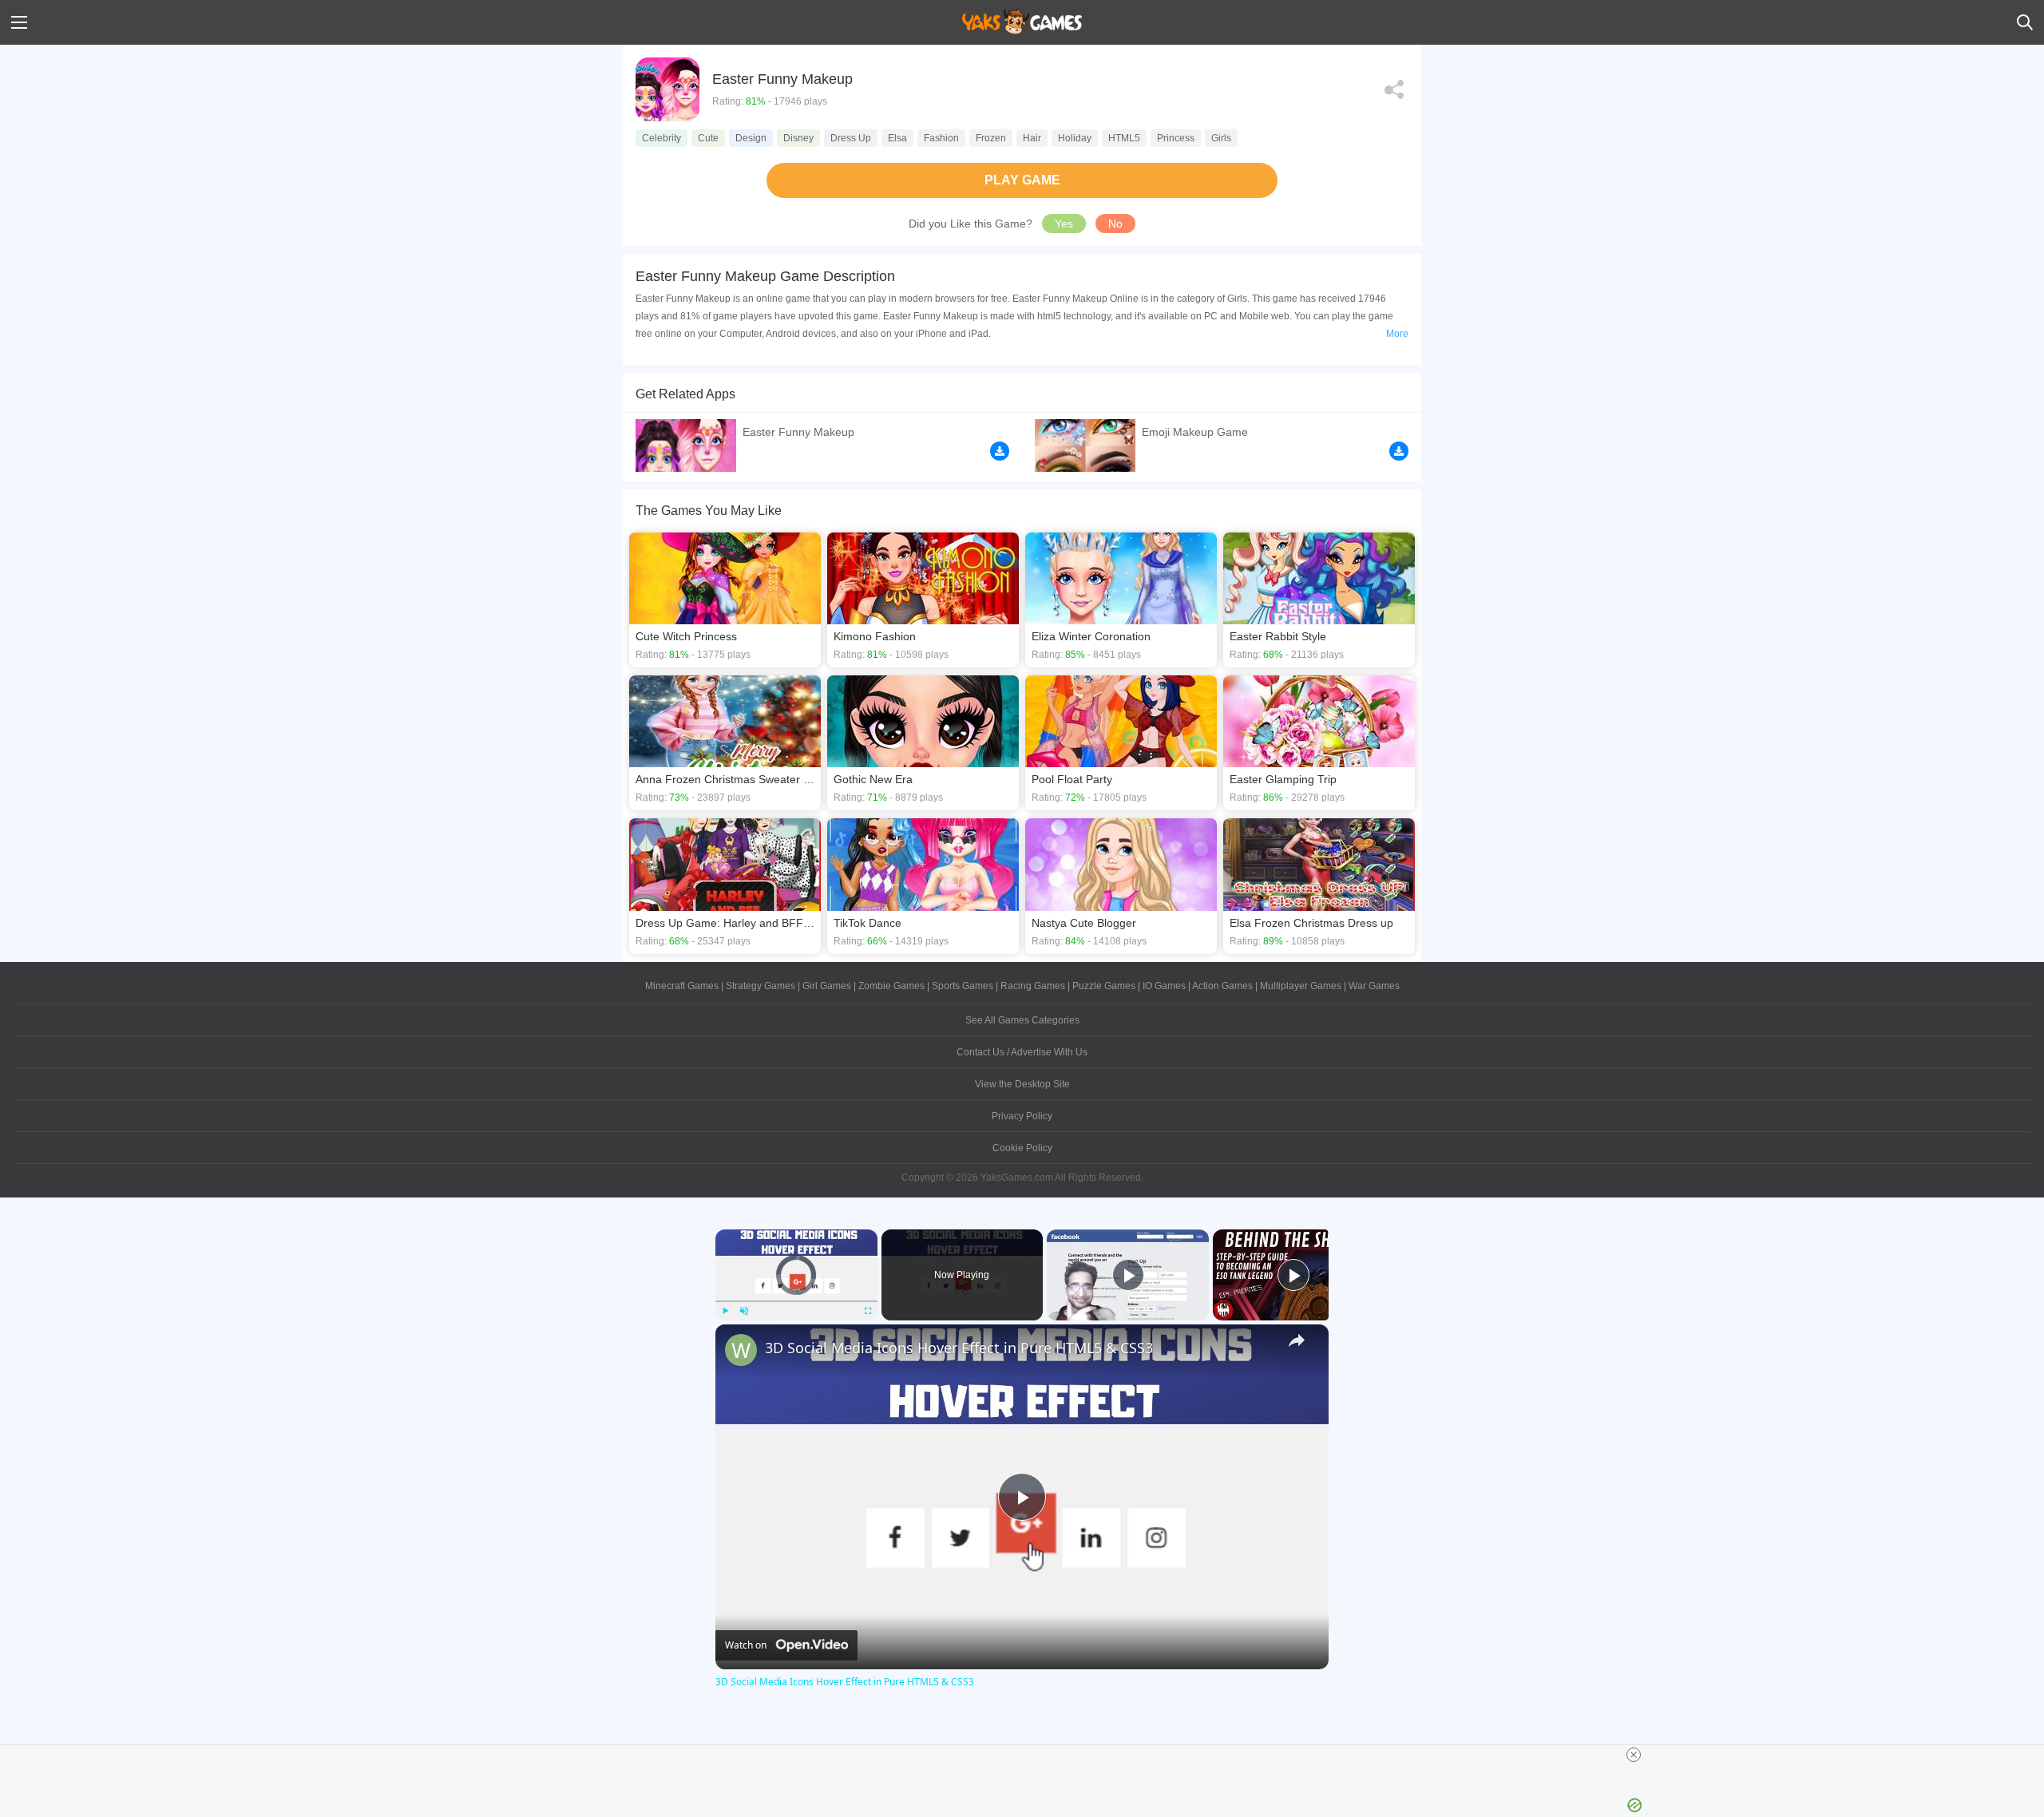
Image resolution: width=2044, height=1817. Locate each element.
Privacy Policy (1022, 1116)
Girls (1221, 138)
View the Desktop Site (1022, 1084)
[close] (1634, 1755)
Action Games (1222, 986)
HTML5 (1124, 138)
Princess (1176, 138)
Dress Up (851, 138)
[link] (741, 1350)
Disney (798, 138)
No (1115, 224)
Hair (1032, 138)
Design (751, 138)
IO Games (1164, 986)
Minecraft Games (682, 986)
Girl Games (827, 986)
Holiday (1075, 138)
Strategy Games (761, 986)
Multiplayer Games (1301, 986)
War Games (1374, 986)
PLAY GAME (1022, 180)
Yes (1064, 224)
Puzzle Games (1104, 986)
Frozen (991, 138)
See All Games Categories (1022, 1020)
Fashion (941, 138)
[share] (1297, 1340)
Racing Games (1033, 986)
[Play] (725, 1311)
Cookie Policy (1022, 1148)
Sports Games (963, 986)
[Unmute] (744, 1311)
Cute (708, 138)
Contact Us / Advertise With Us (1022, 1052)
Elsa (897, 138)
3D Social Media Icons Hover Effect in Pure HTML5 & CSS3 (959, 1348)
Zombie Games (891, 986)
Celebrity (662, 138)
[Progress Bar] (796, 1300)
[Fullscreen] (868, 1311)
